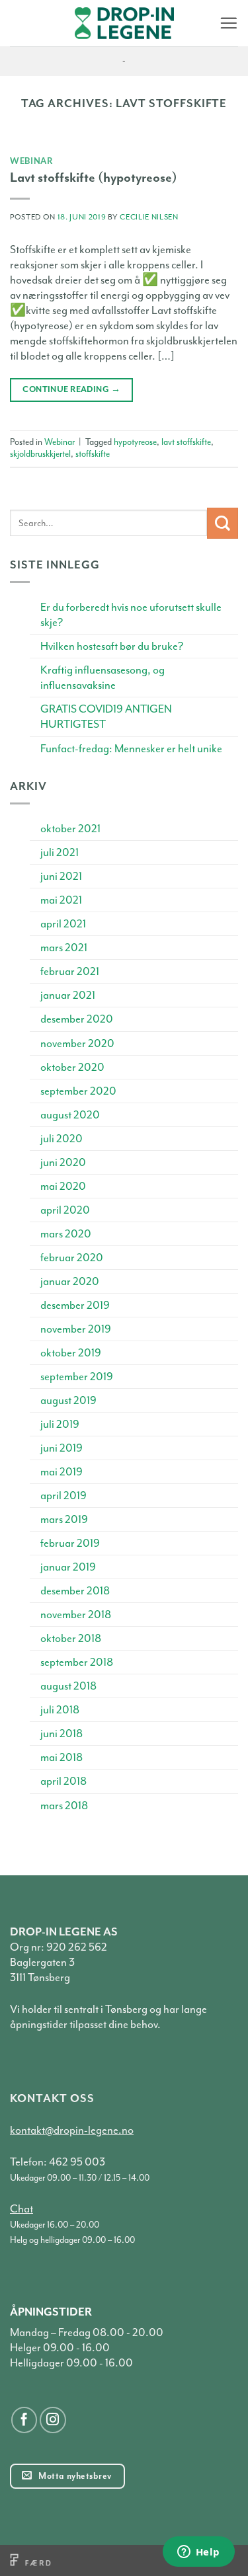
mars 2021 (64, 948)
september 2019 (77, 1377)
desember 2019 (75, 1305)
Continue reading (71, 389)
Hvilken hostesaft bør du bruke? (112, 646)
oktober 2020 (72, 1067)
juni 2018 (62, 1734)
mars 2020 (66, 1234)
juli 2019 (60, 1424)
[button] (228, 23)
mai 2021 (61, 900)
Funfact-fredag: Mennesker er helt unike (131, 749)
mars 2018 (64, 1806)
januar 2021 (68, 995)
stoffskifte (93, 454)
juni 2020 (63, 1162)
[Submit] (223, 523)
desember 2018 (75, 1591)
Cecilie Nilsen (149, 217)
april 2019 (63, 1496)
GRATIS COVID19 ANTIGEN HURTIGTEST (106, 717)
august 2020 (70, 1115)
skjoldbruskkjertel (40, 454)
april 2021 (63, 924)
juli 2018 (60, 1710)
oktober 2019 (71, 1353)
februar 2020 (72, 1258)
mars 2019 (64, 1519)
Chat (21, 2209)
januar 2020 (70, 1281)
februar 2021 (70, 971)
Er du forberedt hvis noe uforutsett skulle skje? (131, 615)
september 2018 (77, 1662)
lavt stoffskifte (186, 442)
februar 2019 (70, 1543)
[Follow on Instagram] (53, 2420)
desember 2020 (77, 1019)
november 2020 (77, 1043)
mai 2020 (63, 1186)
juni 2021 (61, 876)
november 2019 (76, 1329)
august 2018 (68, 1686)
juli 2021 (60, 852)
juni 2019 (62, 1448)
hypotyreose (135, 442)
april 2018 (63, 1781)
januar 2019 (68, 1567)
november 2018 (76, 1615)
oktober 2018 (71, 1638)
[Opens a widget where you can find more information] (198, 2553)
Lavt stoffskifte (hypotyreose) (94, 177)
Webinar (32, 161)
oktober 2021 (70, 829)
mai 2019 (62, 1472)
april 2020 (65, 1210)
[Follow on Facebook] (24, 2420)
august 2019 (68, 1400)
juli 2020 (62, 1139)
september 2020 (78, 1091)
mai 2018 (62, 1757)
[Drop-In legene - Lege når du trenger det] (124, 23)
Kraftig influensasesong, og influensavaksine (103, 678)
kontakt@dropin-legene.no (72, 2130)
